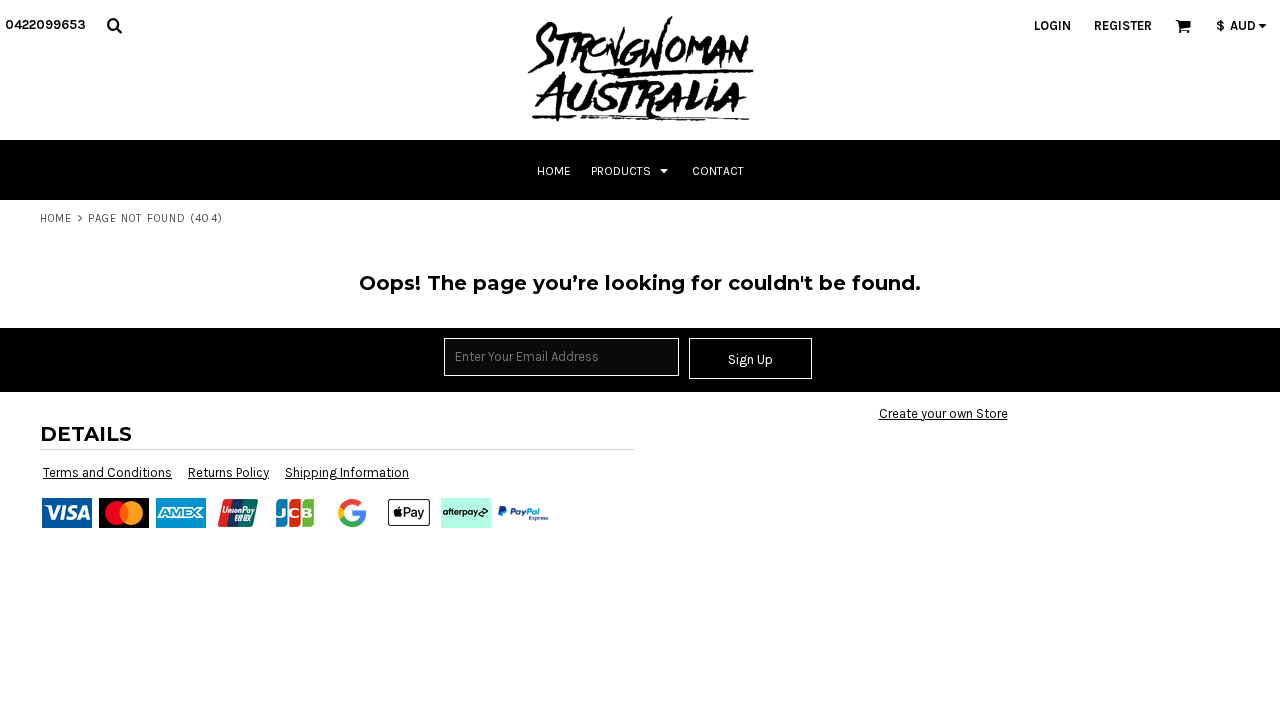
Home (56, 218)
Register (1123, 25)
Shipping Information (347, 472)
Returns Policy (228, 472)
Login (1052, 25)
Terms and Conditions (107, 472)
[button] (114, 25)
